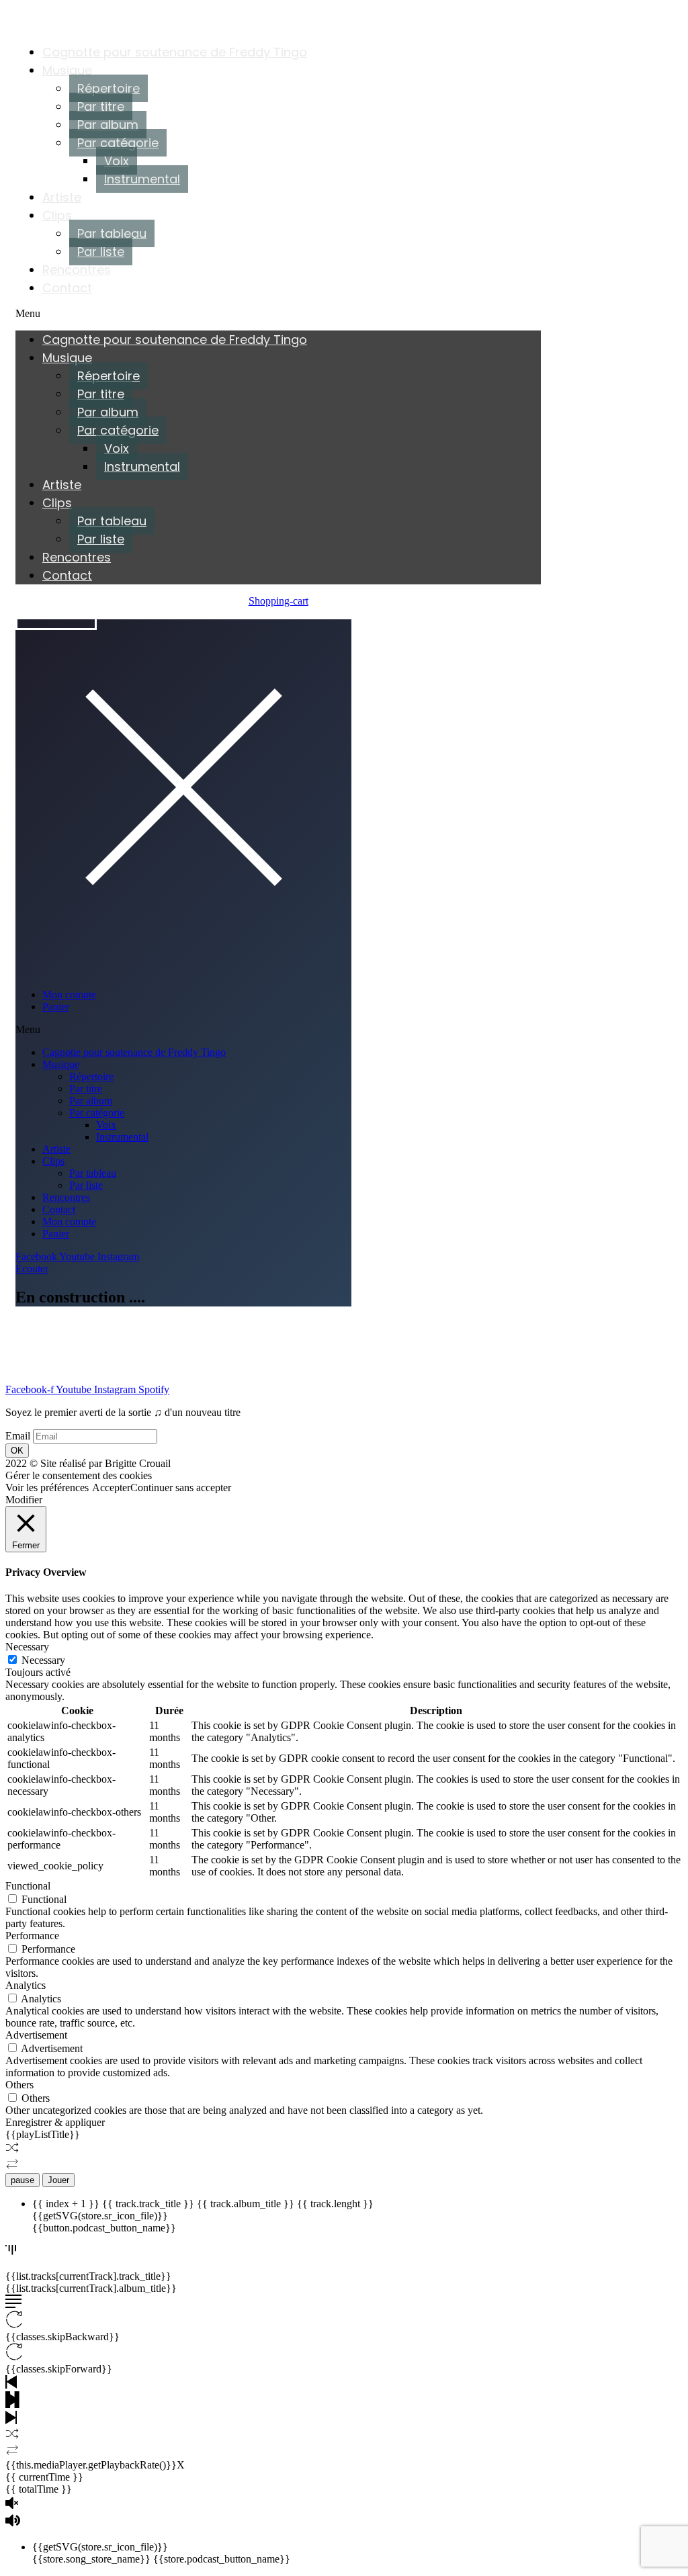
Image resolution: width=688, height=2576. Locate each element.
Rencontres (77, 270)
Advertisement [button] (36, 2035)
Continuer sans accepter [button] (181, 1487)
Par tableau (112, 233)
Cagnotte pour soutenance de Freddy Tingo (175, 52)
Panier (56, 1007)
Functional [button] (28, 1886)
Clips (57, 215)
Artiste (62, 197)
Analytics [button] (26, 1985)
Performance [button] (32, 1936)
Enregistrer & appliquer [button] (55, 2122)
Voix (117, 161)
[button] (278, 314)
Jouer (58, 2180)
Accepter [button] (111, 1487)
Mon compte (69, 994)
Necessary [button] (27, 1647)
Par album (108, 125)
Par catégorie (118, 143)
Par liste (101, 252)
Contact (67, 288)
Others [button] (19, 2085)
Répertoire (109, 88)
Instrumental (142, 179)
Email (18, 1436)
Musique (67, 70)
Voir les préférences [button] (47, 1487)
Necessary (43, 1660)
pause (23, 2180)
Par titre (101, 106)
